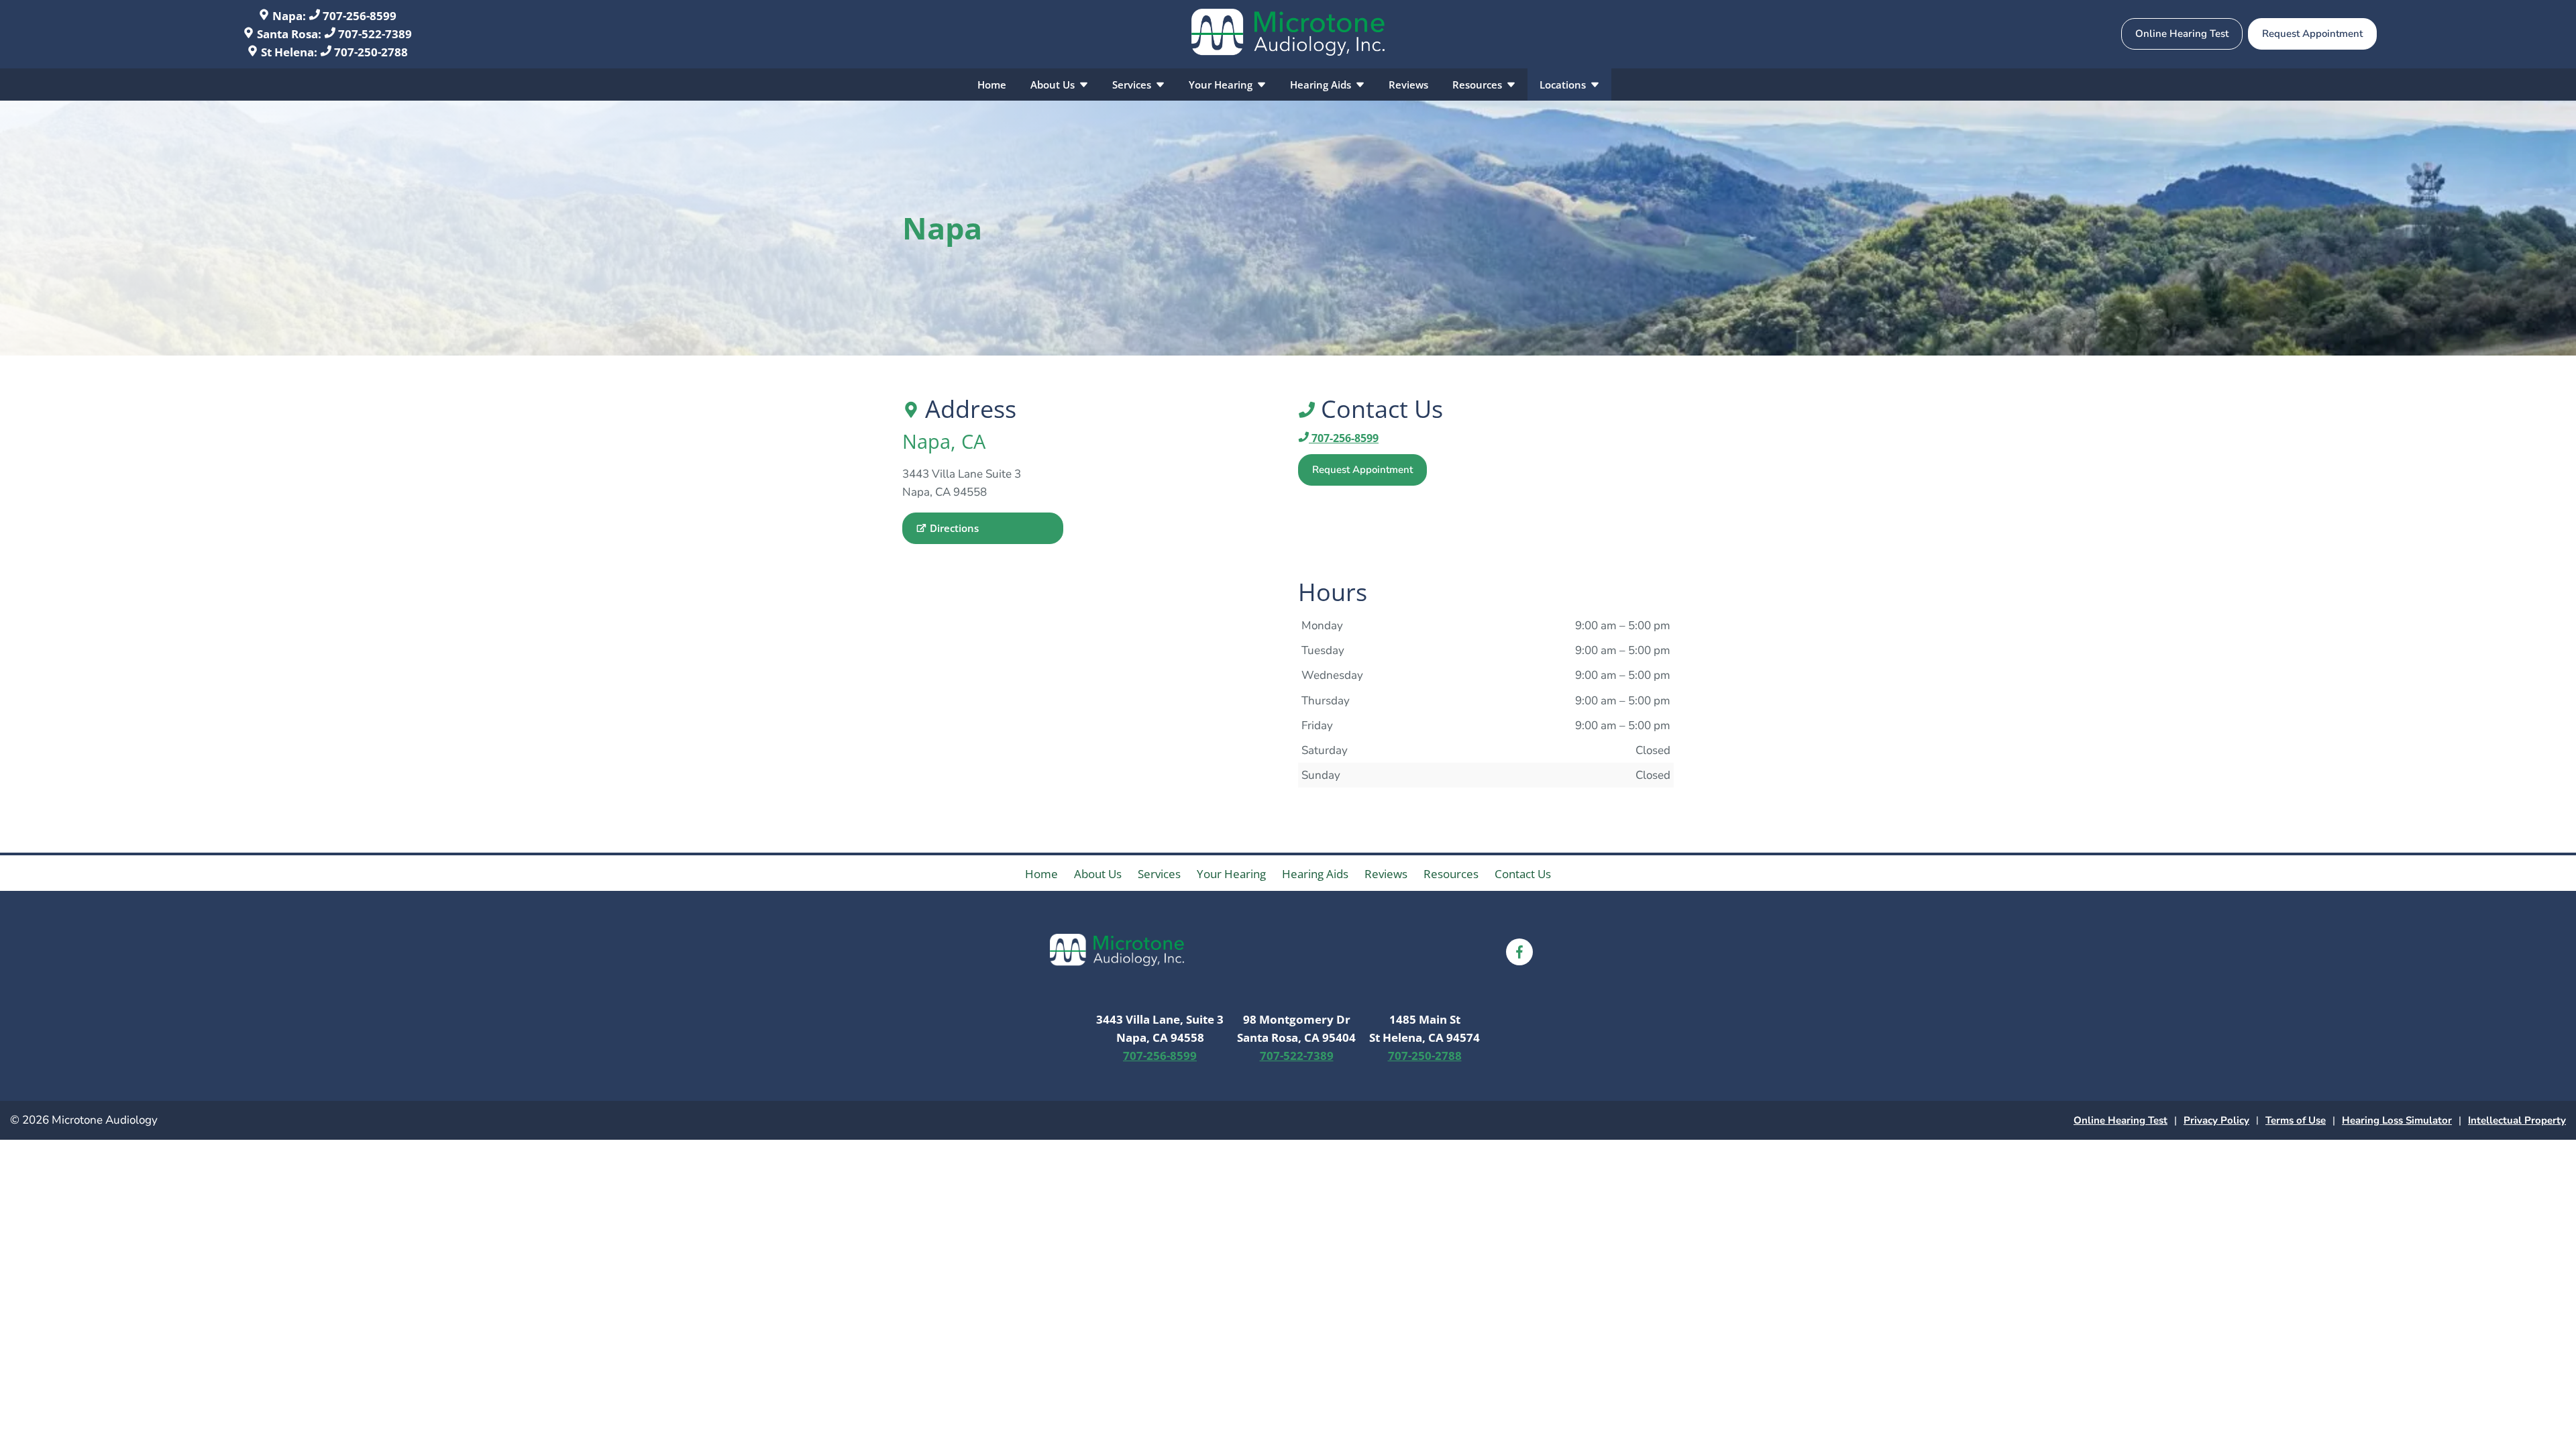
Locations (1564, 85)
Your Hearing (1222, 85)
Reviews (1408, 85)
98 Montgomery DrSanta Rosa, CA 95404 (1296, 1028)
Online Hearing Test (2121, 1120)
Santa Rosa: (289, 34)
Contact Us (1523, 874)
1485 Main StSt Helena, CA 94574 (1425, 1028)
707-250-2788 (370, 52)
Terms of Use (2296, 1120)
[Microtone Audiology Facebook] (1519, 952)
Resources (1479, 85)
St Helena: (289, 52)
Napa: (289, 16)
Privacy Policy (2216, 1120)
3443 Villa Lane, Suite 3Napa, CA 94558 (1160, 1028)
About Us (1054, 85)
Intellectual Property (2517, 1120)
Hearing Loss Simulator (2397, 1120)
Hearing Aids (1322, 85)
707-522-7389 (374, 34)
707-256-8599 (358, 16)
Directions (954, 528)
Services (1133, 85)
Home (992, 85)
